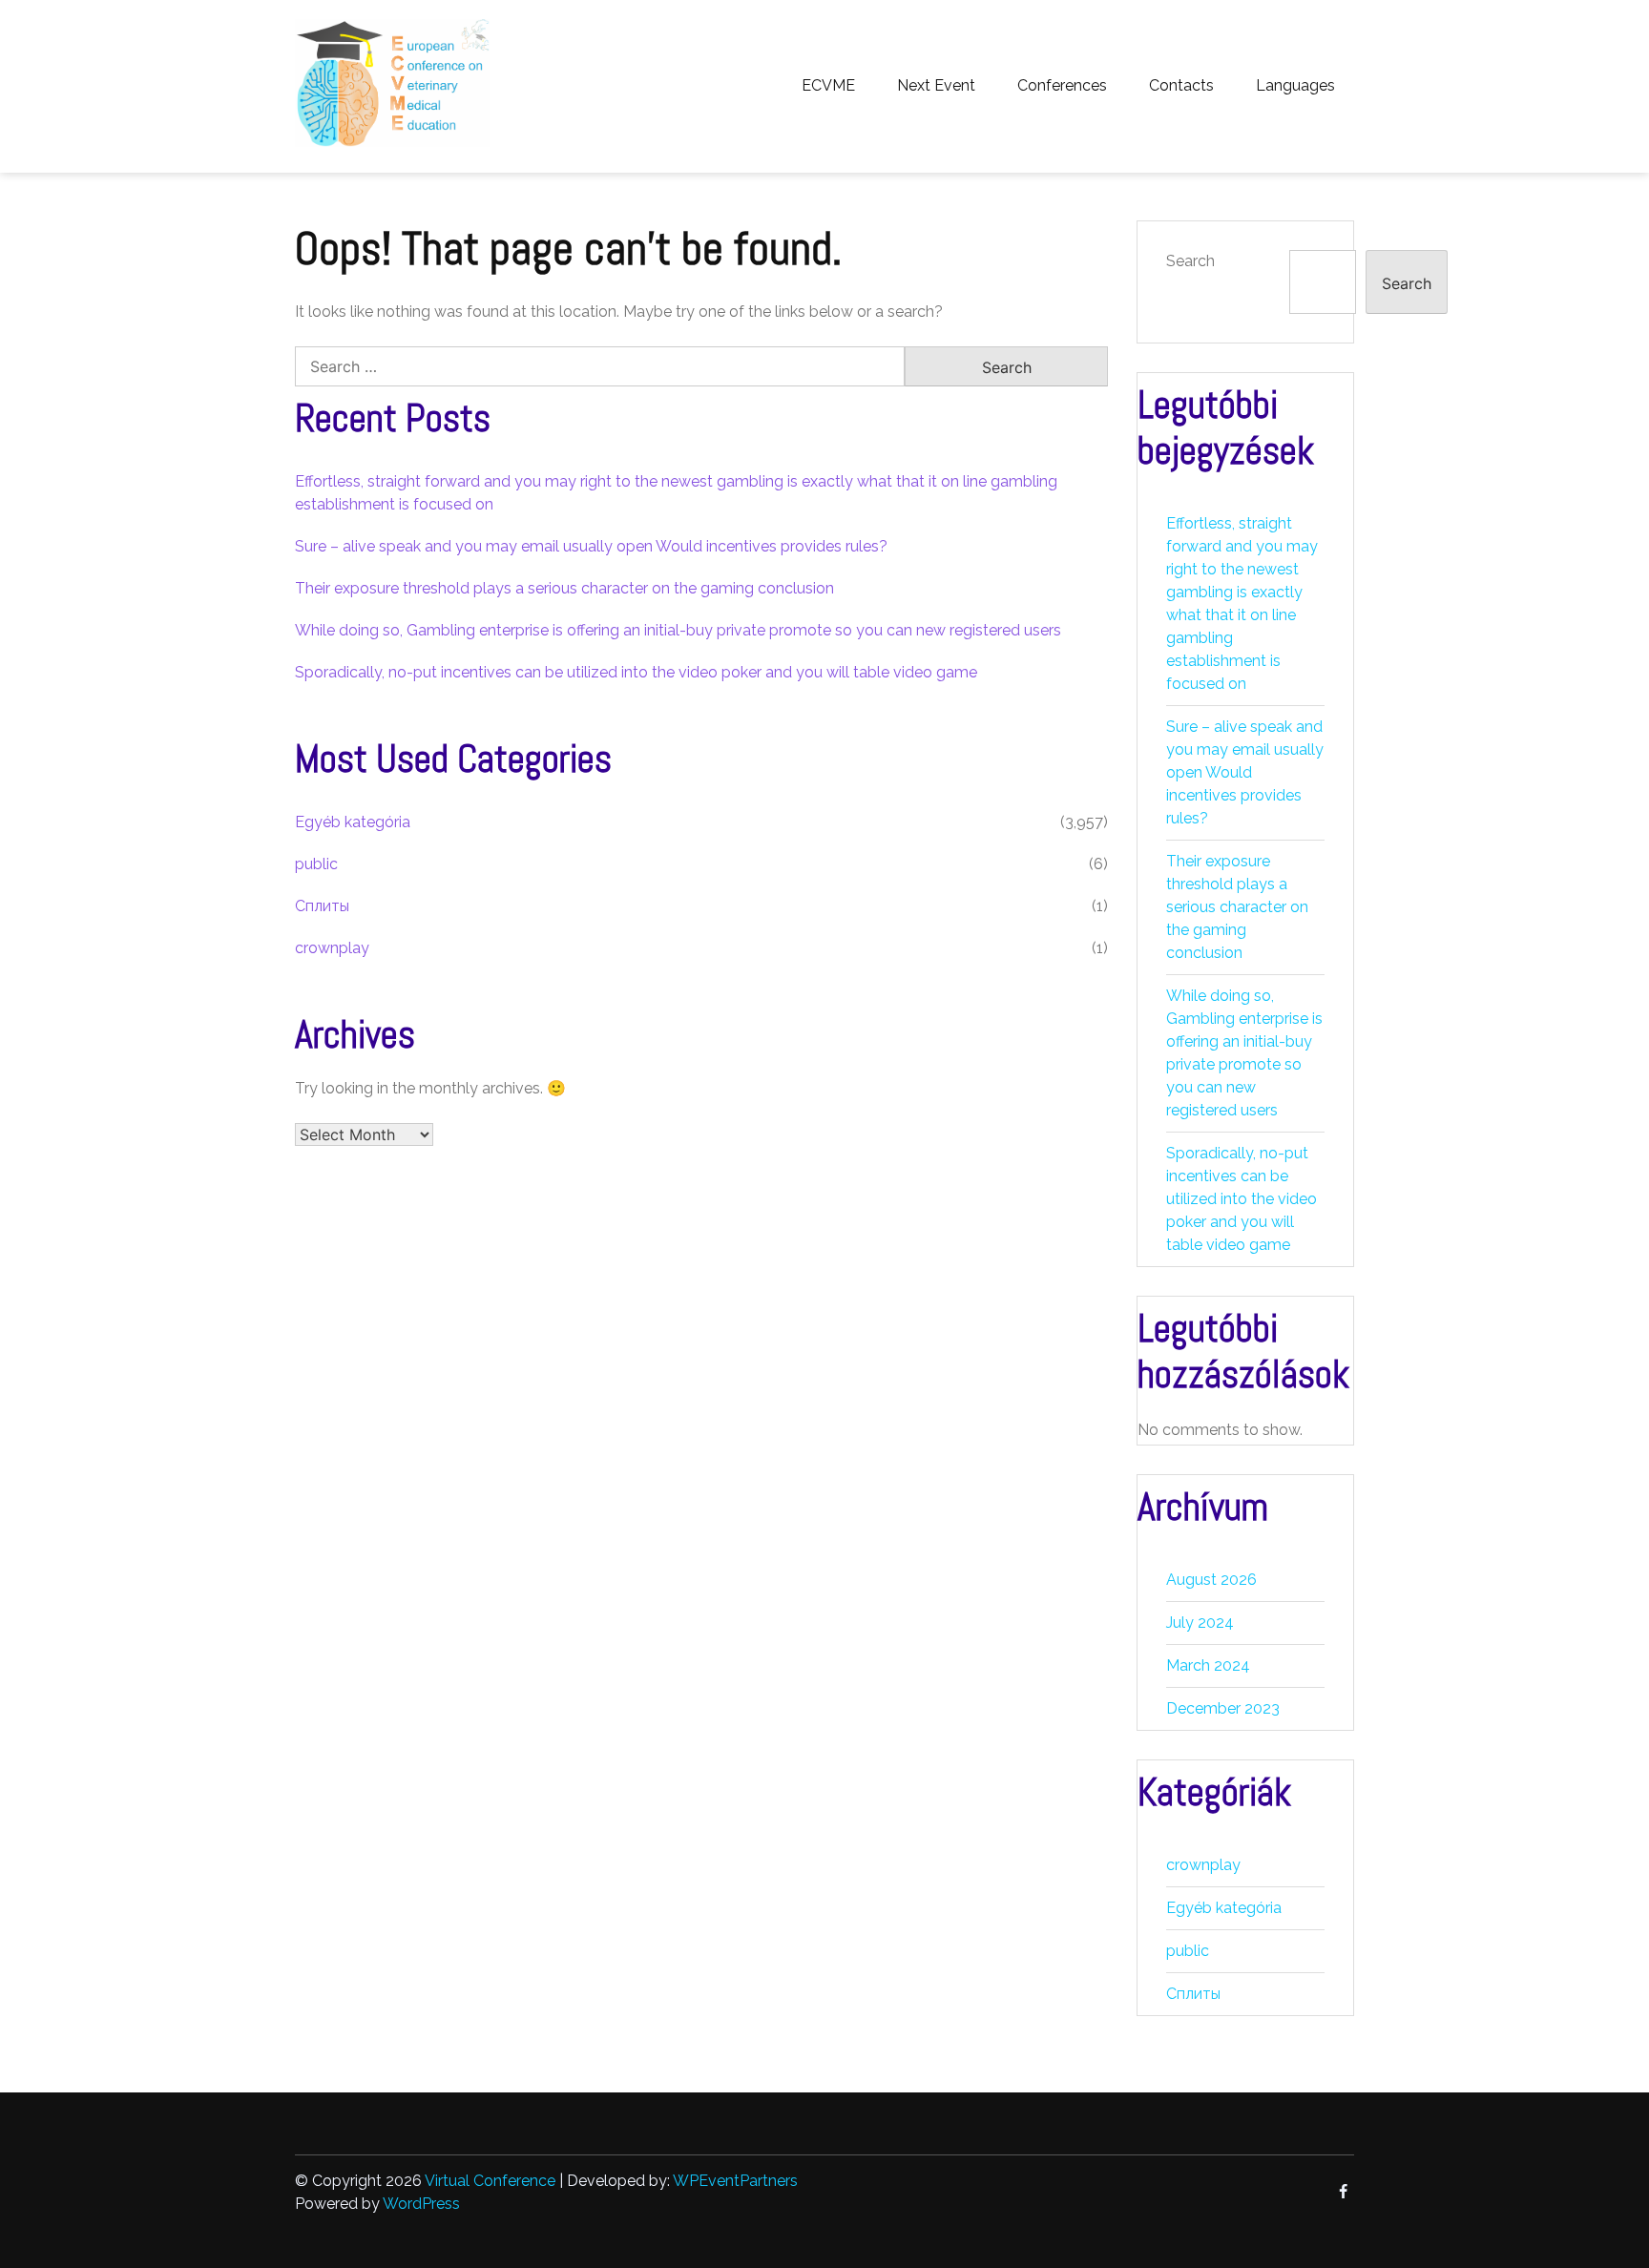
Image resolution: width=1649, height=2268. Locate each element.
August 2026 (1211, 1580)
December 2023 (1223, 1708)
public (316, 864)
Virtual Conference (490, 2181)
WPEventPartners (735, 2181)
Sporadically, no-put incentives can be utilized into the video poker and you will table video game (636, 672)
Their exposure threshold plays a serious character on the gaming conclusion (564, 588)
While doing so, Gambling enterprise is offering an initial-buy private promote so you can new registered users (678, 630)
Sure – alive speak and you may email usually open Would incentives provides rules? (591, 546)
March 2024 (1208, 1665)
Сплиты (322, 906)
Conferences (1062, 85)
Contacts (1181, 85)
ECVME (828, 85)
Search (1190, 261)
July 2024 (1200, 1623)
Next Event (936, 85)
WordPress (421, 2204)
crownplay (332, 948)
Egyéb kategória (353, 822)
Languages (1295, 85)
